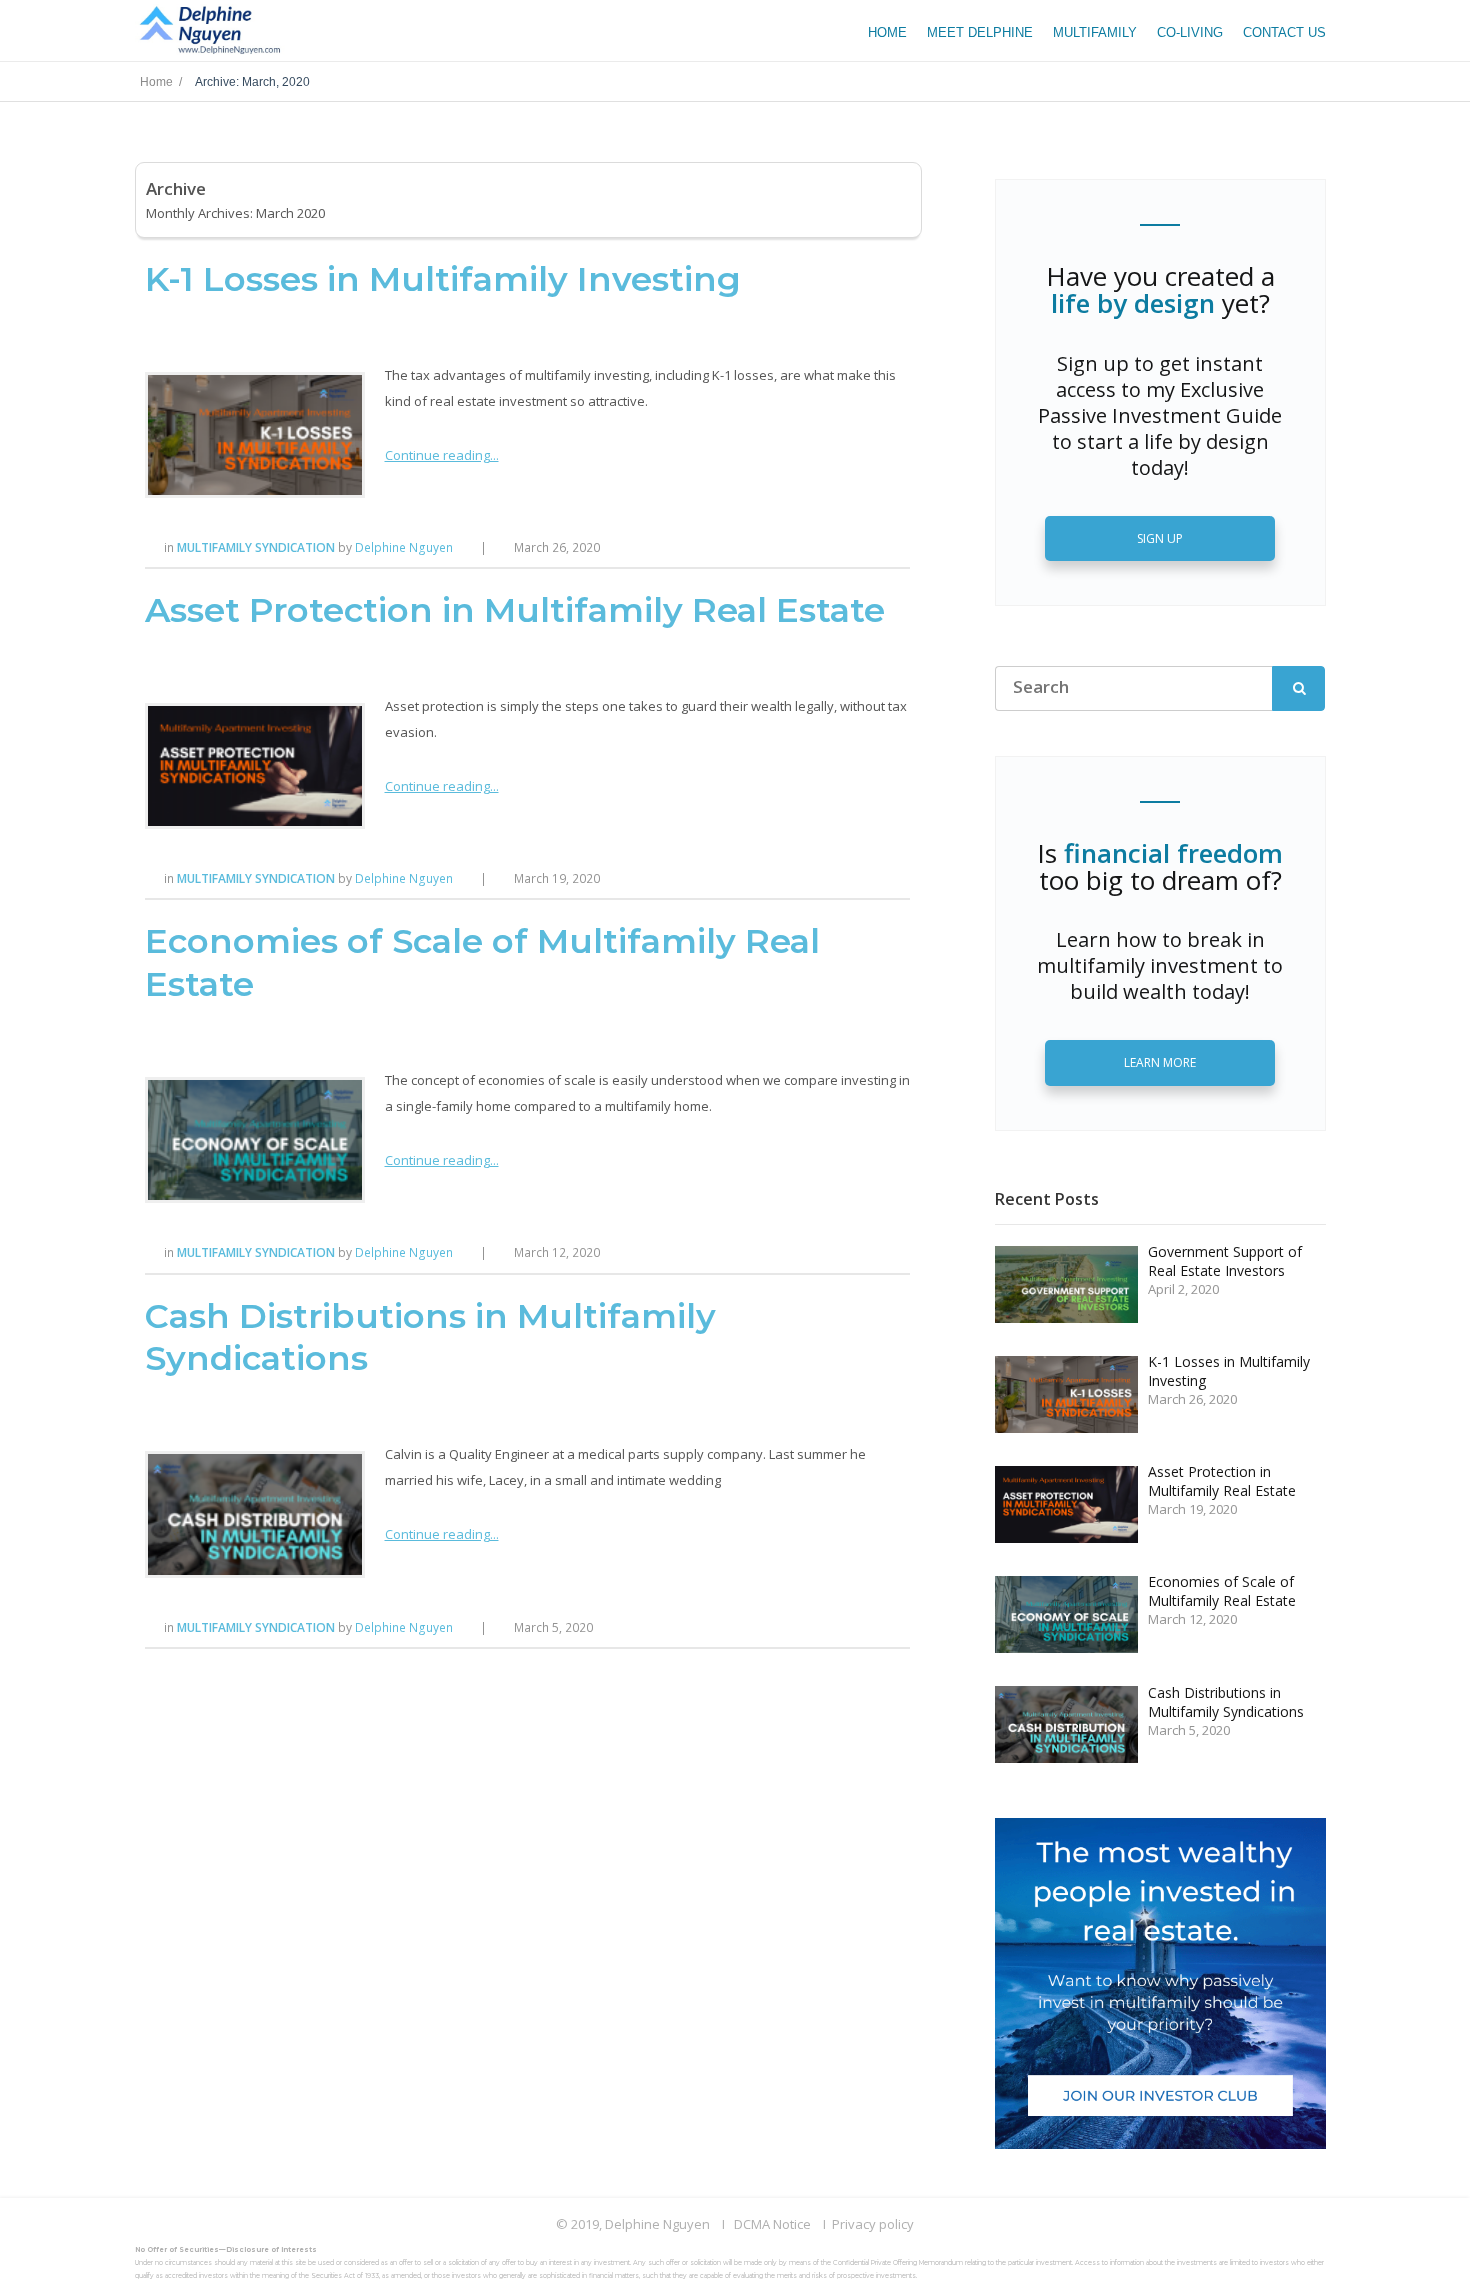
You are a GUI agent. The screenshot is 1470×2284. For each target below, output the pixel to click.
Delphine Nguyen (404, 547)
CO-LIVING (1190, 32)
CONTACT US (1284, 32)
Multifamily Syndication (257, 547)
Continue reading (437, 455)
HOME (887, 32)
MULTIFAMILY (1095, 32)
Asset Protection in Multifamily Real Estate (515, 610)
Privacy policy (873, 2224)
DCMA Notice (772, 2224)
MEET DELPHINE (980, 32)
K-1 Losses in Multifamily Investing (443, 279)
